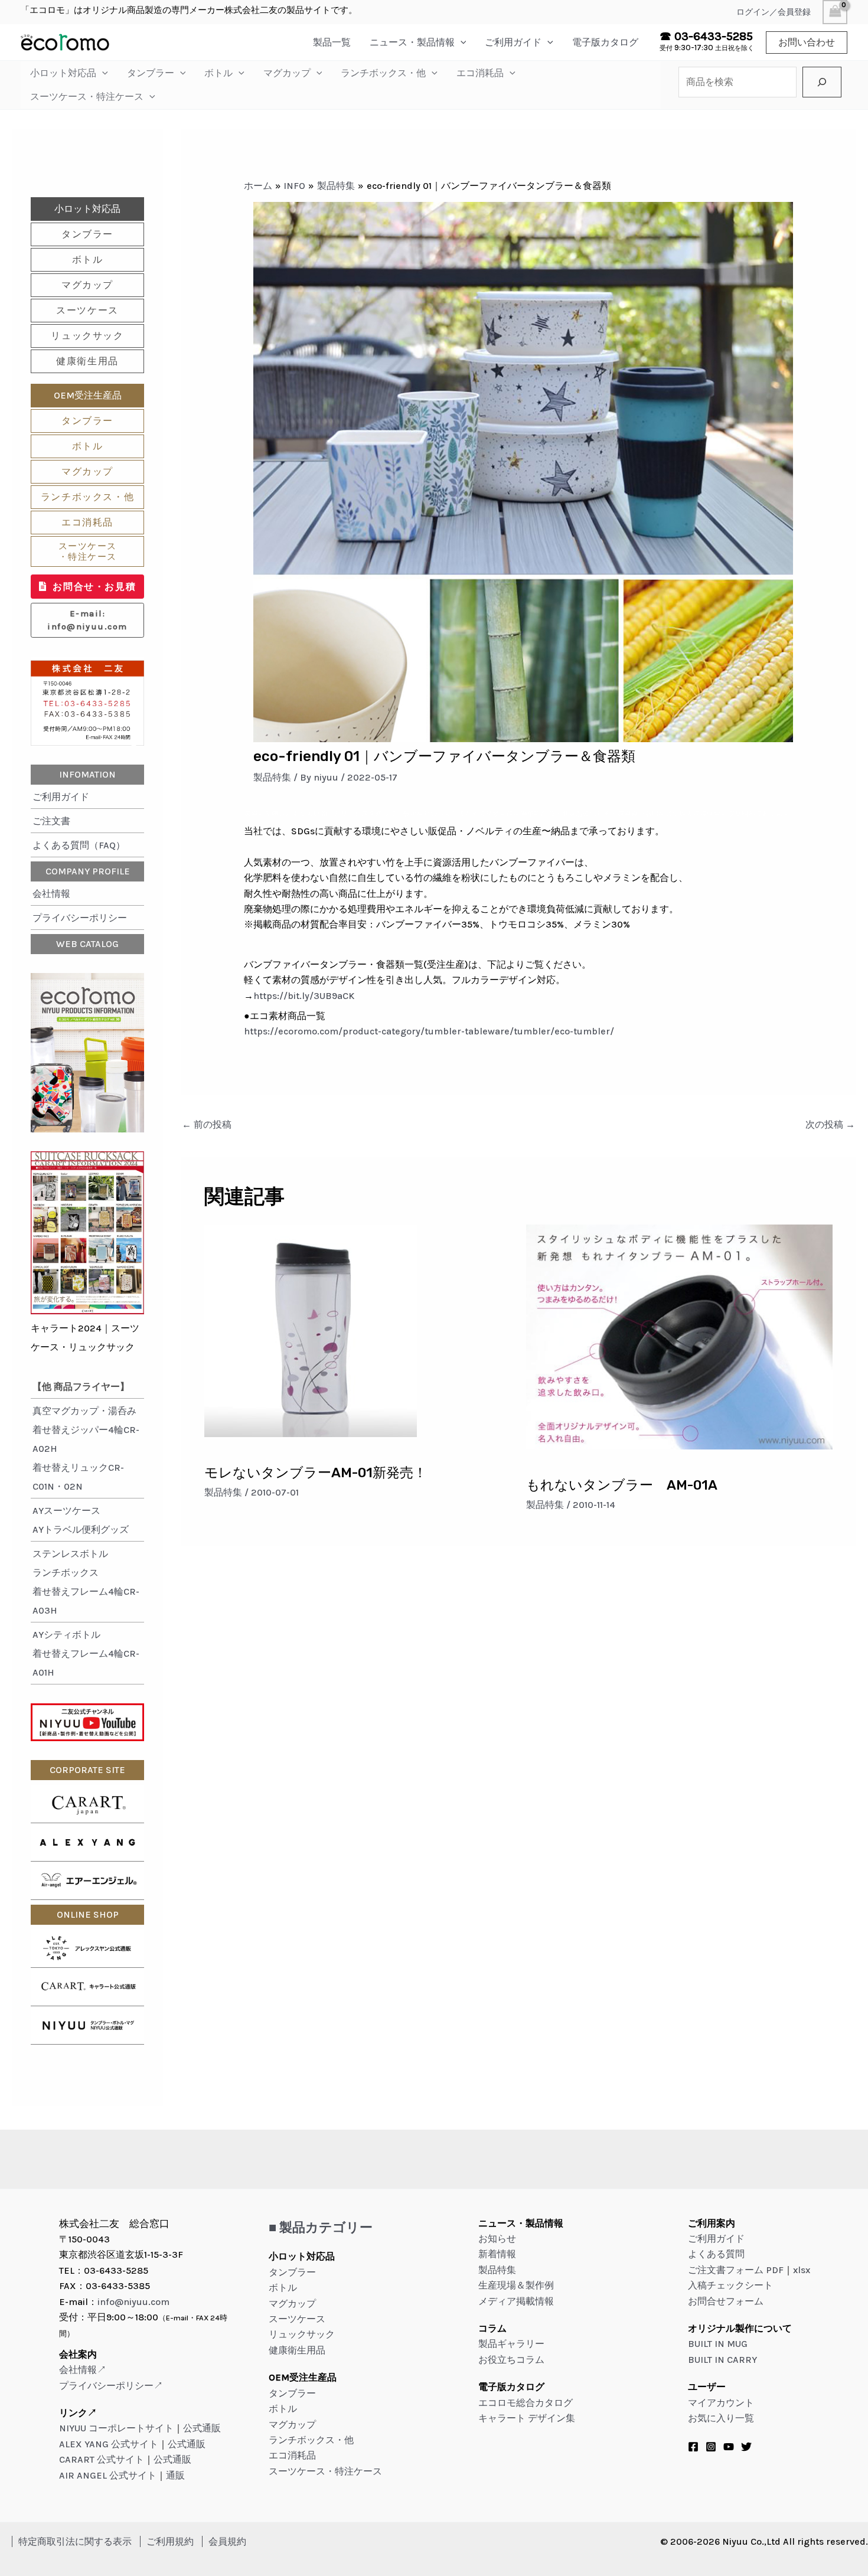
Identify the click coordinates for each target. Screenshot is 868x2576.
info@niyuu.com (133, 2302)
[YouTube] (729, 2447)
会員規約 (227, 2541)
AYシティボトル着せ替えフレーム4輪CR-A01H (86, 1653)
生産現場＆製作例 (516, 2285)
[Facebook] (693, 2447)
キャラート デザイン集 (527, 2418)
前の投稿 (207, 1124)
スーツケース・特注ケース (87, 97)
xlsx (802, 2270)
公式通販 (202, 2428)
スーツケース (87, 310)
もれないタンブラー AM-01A (622, 1485)
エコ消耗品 (480, 73)
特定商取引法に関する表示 (75, 2541)
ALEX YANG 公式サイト (109, 2444)
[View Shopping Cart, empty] (835, 12)
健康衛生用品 (87, 361)
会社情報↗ (83, 2370)
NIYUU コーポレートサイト (116, 2428)
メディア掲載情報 (516, 2301)
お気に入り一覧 (721, 2418)
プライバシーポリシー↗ (111, 2386)
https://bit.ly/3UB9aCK (304, 996)
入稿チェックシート (730, 2285)
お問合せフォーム (726, 2301)
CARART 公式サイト (102, 2459)
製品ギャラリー (511, 2344)
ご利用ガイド (513, 42)
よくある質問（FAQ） (79, 845)
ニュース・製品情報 (412, 42)
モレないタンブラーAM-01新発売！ (316, 1473)
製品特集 (272, 777)
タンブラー (151, 73)
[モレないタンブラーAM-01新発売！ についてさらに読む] (311, 1330)
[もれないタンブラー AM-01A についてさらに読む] (680, 1336)
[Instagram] (711, 2447)
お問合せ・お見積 (94, 587)
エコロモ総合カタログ (526, 2403)
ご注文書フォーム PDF (736, 2270)
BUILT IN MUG (718, 2344)
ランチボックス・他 (383, 73)
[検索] (822, 82)
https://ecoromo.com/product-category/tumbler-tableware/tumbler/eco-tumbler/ (429, 1031)
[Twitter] (746, 2447)
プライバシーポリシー (80, 918)
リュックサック (87, 336)
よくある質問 (716, 2254)
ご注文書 (51, 821)
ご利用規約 (170, 2541)
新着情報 (497, 2254)
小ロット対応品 (63, 73)
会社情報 (51, 894)
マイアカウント (721, 2403)
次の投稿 (830, 1124)
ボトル (218, 73)
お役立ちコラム (511, 2360)
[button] (807, 43)
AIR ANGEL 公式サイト (108, 2475)
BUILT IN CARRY (722, 2360)
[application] (461, 42)
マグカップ (287, 73)
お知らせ (497, 2239)
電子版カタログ (605, 42)
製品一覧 (332, 42)
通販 (175, 2475)
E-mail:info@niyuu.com (87, 620)
